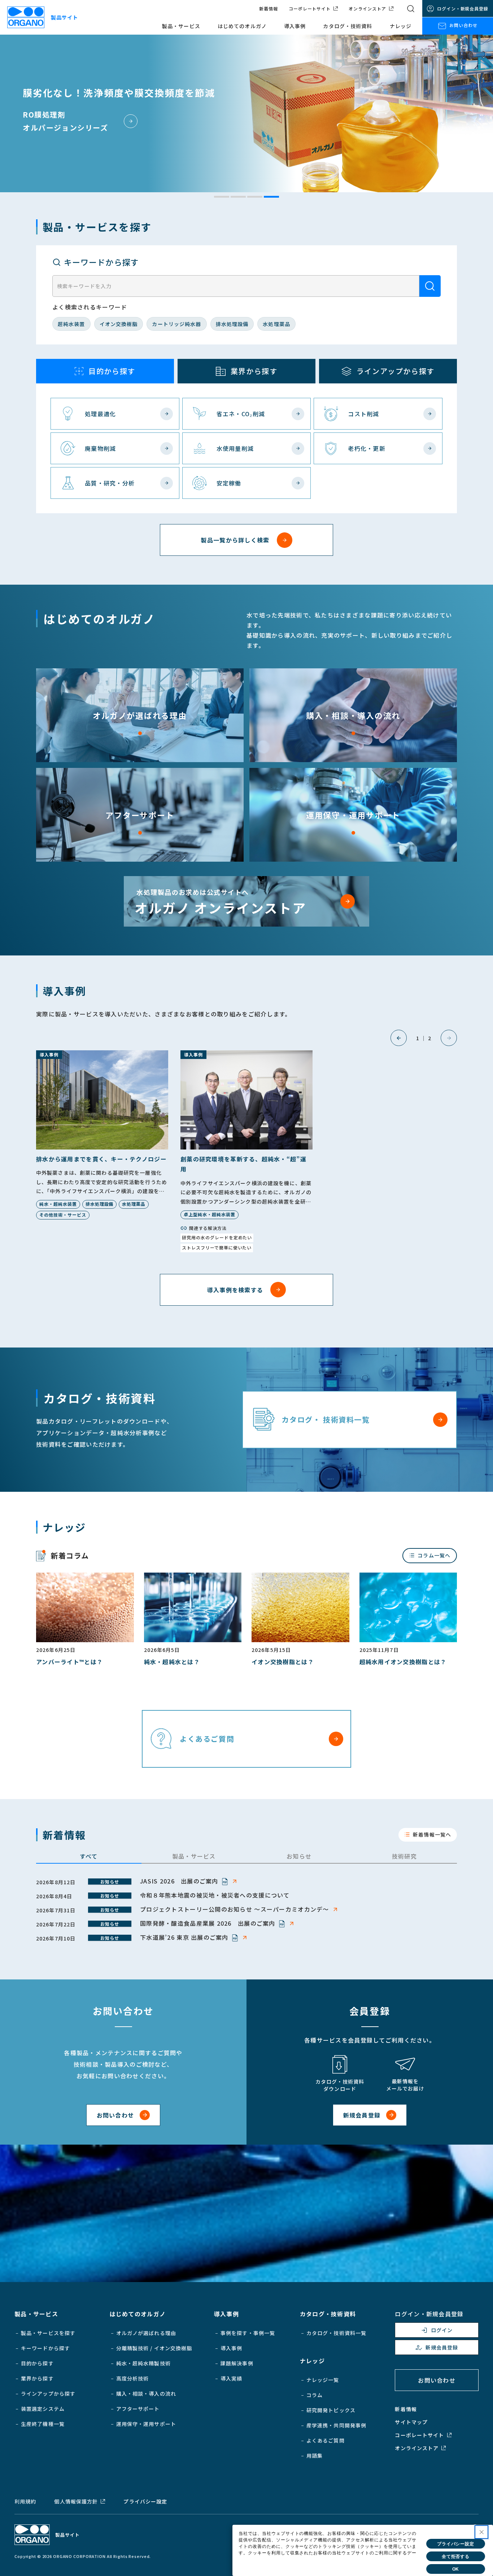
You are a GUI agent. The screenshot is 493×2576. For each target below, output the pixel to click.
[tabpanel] (247, 1910)
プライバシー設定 (145, 2501)
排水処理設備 (232, 324)
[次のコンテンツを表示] (449, 1038)
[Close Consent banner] (481, 2532)
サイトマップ (411, 2422)
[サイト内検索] (411, 9)
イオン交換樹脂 (119, 324)
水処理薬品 (276, 324)
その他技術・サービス (63, 1215)
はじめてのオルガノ (242, 26)
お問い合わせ (463, 25)
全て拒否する (456, 2557)
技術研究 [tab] (404, 1856)
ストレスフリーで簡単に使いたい (217, 1247)
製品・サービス (181, 26)
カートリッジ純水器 (176, 324)
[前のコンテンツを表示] (399, 1038)
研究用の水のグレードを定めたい (217, 1237)
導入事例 (295, 26)
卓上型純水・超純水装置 (210, 1214)
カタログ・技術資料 (348, 26)
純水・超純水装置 (58, 1204)
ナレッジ (401, 26)
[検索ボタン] (430, 286)
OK (456, 2569)
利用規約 (25, 2501)
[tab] (222, 197)
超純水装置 (71, 324)
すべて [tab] (89, 1856)
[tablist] (247, 1857)
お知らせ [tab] (299, 1856)
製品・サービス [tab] (194, 1856)
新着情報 (269, 9)
